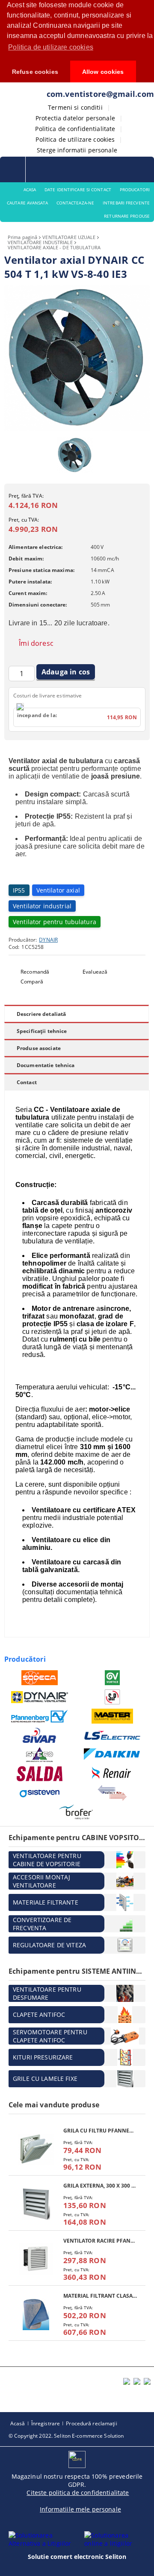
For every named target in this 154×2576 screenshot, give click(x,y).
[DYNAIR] (40, 1697)
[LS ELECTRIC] (112, 1735)
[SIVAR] (40, 1735)
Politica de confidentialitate (75, 129)
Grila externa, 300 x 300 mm (100, 2186)
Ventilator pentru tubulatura (55, 922)
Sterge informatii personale (77, 150)
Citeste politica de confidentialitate (78, 2493)
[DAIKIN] (112, 1755)
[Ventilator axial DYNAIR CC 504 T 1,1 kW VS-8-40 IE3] (77, 429)
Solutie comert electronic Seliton (77, 2557)
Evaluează (95, 972)
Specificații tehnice (42, 1031)
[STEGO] (40, 1755)
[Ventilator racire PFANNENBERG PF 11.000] (36, 2259)
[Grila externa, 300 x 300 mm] (36, 2204)
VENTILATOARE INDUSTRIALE (40, 242)
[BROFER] (76, 1812)
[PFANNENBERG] (40, 1716)
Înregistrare (46, 2423)
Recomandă (35, 972)
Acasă (18, 2423)
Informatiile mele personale (80, 2509)
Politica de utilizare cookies (75, 139)
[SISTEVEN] (40, 1793)
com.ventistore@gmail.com (100, 94)
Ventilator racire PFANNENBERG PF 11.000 (100, 2241)
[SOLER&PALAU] (112, 1697)
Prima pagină (22, 237)
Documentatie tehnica (46, 1065)
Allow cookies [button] (103, 72)
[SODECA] (40, 1678)
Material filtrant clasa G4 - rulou (100, 2296)
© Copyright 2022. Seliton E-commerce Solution (66, 2436)
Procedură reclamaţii (91, 2423)
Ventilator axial (58, 890)
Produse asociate (39, 1048)
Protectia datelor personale (75, 118)
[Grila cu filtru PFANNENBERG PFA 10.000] (36, 2149)
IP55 (19, 890)
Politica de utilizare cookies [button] (51, 47)
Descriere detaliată (41, 1014)
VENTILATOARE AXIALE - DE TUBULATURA (54, 247)
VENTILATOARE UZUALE (69, 237)
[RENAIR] (112, 1774)
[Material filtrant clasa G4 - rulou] (36, 2314)
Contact (27, 1082)
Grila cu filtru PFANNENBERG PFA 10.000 (100, 2131)
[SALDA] (40, 1774)
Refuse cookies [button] (35, 72)
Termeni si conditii (75, 107)
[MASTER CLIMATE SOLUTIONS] (112, 1716)
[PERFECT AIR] (112, 1793)
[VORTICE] (112, 1678)
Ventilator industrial (42, 906)
